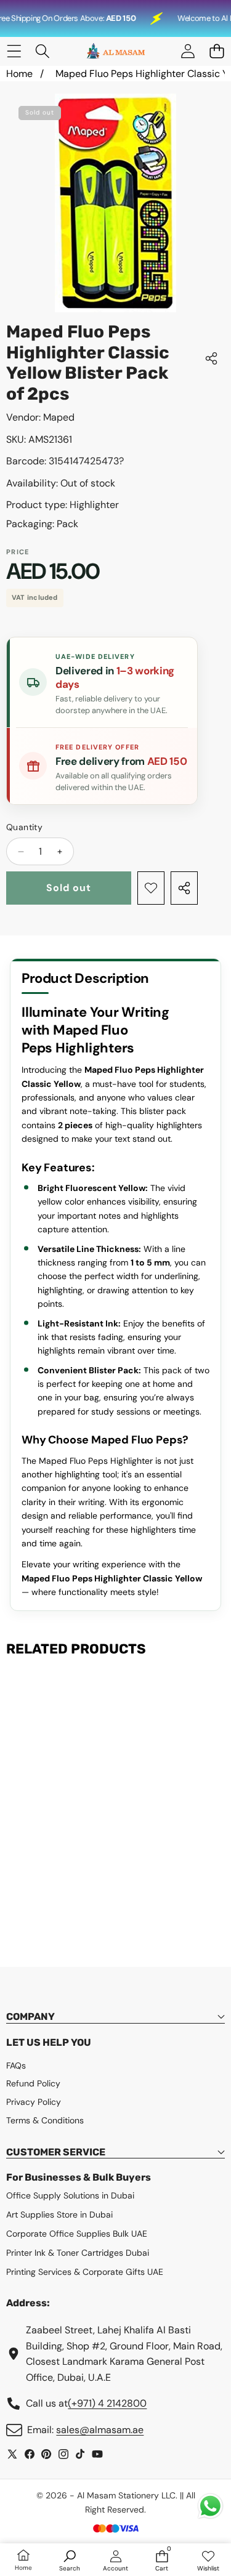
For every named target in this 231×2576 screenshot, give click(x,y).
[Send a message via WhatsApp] (210, 2506)
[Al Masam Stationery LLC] (115, 51)
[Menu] (14, 51)
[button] (217, 51)
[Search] (43, 51)
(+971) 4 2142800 (107, 2403)
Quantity (24, 827)
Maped (59, 417)
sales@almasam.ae (100, 2430)
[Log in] (188, 51)
